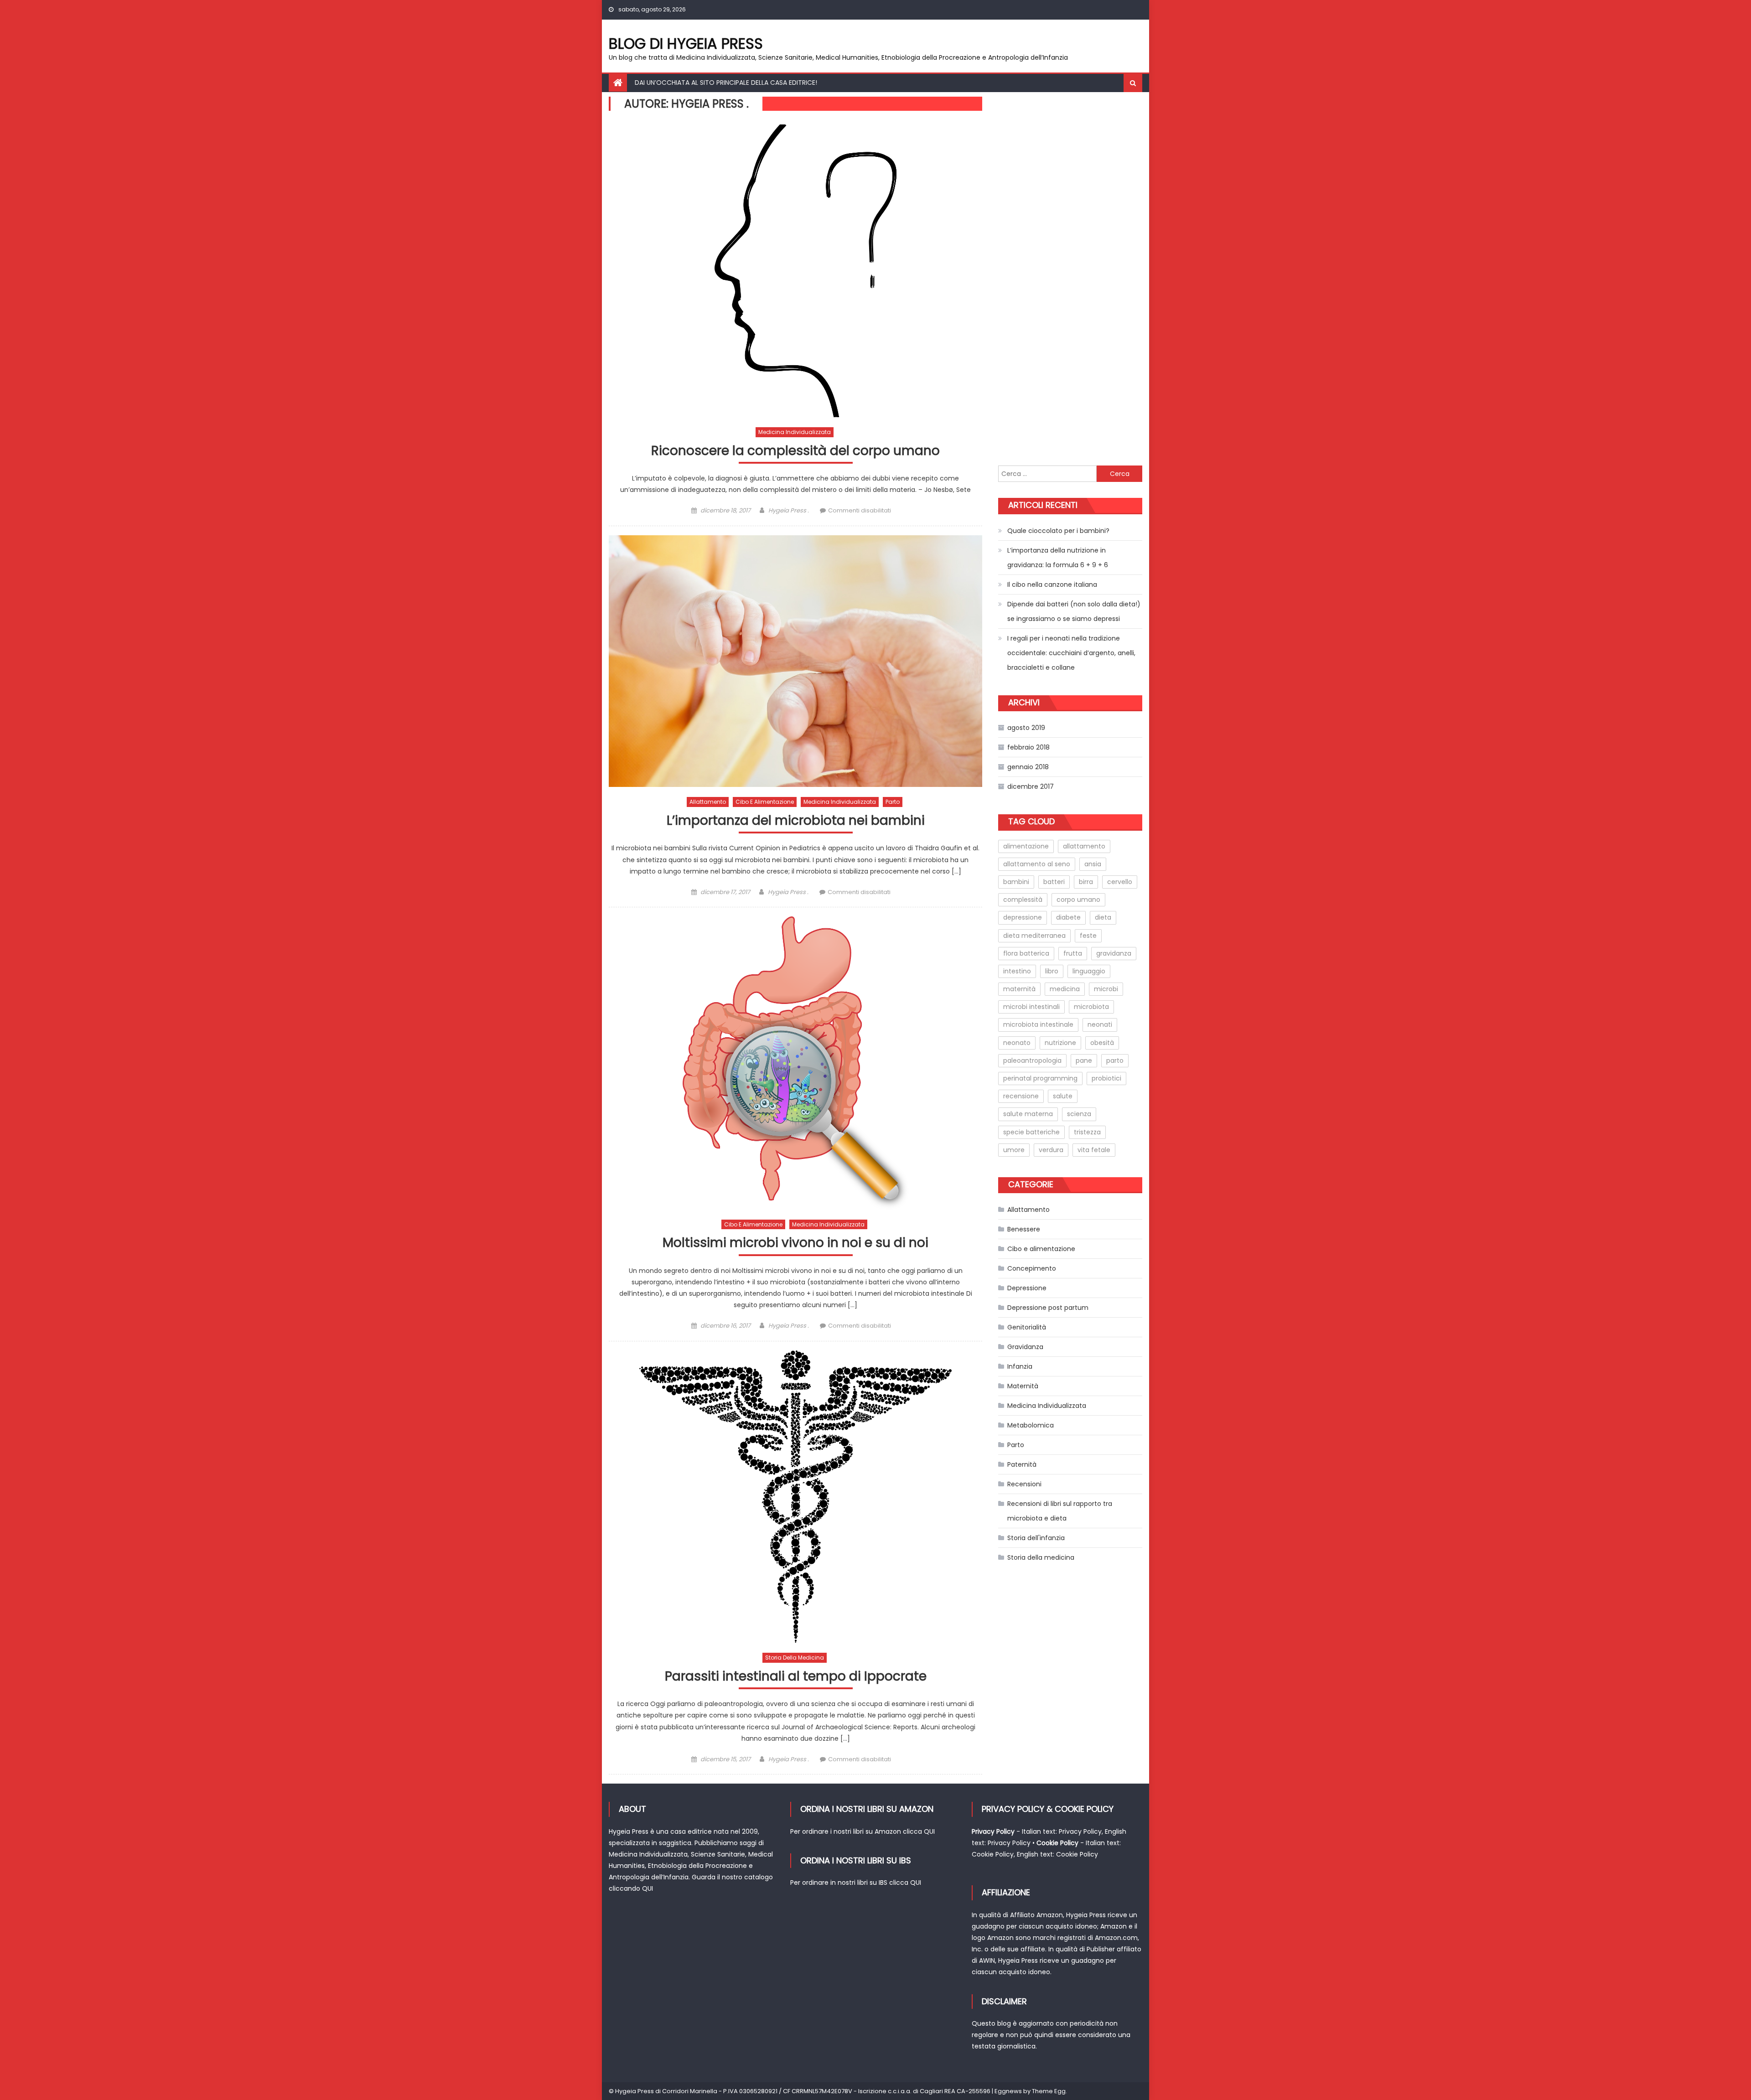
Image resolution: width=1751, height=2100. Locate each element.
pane (1084, 1060)
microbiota (1091, 1007)
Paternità (1022, 1464)
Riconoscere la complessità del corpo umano (795, 451)
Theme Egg (1049, 2091)
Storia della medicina (795, 1658)
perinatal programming (1040, 1078)
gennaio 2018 (1028, 767)
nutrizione (1060, 1043)
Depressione (1027, 1288)
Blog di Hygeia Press (686, 44)
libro (1052, 971)
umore (1014, 1150)
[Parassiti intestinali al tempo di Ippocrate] (795, 1497)
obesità (1102, 1043)
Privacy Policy (1080, 1831)
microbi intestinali (1031, 1007)
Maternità (1023, 1386)
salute (1063, 1096)
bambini (1016, 882)
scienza (1079, 1114)
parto (1115, 1060)
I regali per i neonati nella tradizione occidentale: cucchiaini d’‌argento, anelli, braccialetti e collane (1071, 653)
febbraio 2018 (1028, 747)
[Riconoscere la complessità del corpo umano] (795, 271)
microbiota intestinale (1038, 1024)
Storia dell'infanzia (1036, 1538)
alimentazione (1026, 846)
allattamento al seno (1037, 864)
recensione (1021, 1096)
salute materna (1028, 1114)
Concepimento (1032, 1268)
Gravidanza (1025, 1347)
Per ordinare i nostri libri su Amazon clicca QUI (863, 1831)
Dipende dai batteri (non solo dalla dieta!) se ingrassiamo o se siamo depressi (1074, 611)
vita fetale (1094, 1150)
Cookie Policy (993, 1854)
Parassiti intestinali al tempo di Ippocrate (796, 1677)
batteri (1054, 882)
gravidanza (1114, 953)
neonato (1017, 1043)
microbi (1106, 989)
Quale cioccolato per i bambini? (1058, 531)
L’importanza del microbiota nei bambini (796, 821)
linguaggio (1089, 971)
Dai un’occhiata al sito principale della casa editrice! (726, 83)
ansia (1093, 864)
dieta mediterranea (1034, 936)
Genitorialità (1027, 1327)
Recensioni (1024, 1484)
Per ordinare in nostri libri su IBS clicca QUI (856, 1883)
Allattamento (708, 802)
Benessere (1024, 1229)
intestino (1017, 971)
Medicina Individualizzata (795, 432)
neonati (1100, 1024)
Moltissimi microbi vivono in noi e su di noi (795, 1243)
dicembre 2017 (1031, 786)
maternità (1019, 989)
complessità (1023, 900)
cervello (1120, 882)
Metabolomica (1031, 1425)
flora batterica (1026, 953)
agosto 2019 (1026, 728)
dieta (1103, 917)
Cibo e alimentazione (765, 802)
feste (1088, 936)
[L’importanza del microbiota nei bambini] (795, 661)
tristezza (1087, 1132)
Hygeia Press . (789, 510)
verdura (1051, 1150)
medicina (1065, 989)
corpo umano (1078, 900)
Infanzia (1020, 1366)
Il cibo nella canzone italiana (1052, 584)
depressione (1023, 917)
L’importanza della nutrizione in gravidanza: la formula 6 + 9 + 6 (1058, 558)
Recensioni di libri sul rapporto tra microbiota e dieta (1060, 1511)
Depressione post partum (1048, 1308)
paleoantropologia (1032, 1060)
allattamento (1084, 846)
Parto (893, 802)
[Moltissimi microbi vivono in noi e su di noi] (795, 1063)
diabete (1068, 917)
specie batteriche (1031, 1132)
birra (1086, 882)
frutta (1073, 953)
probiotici (1106, 1078)
